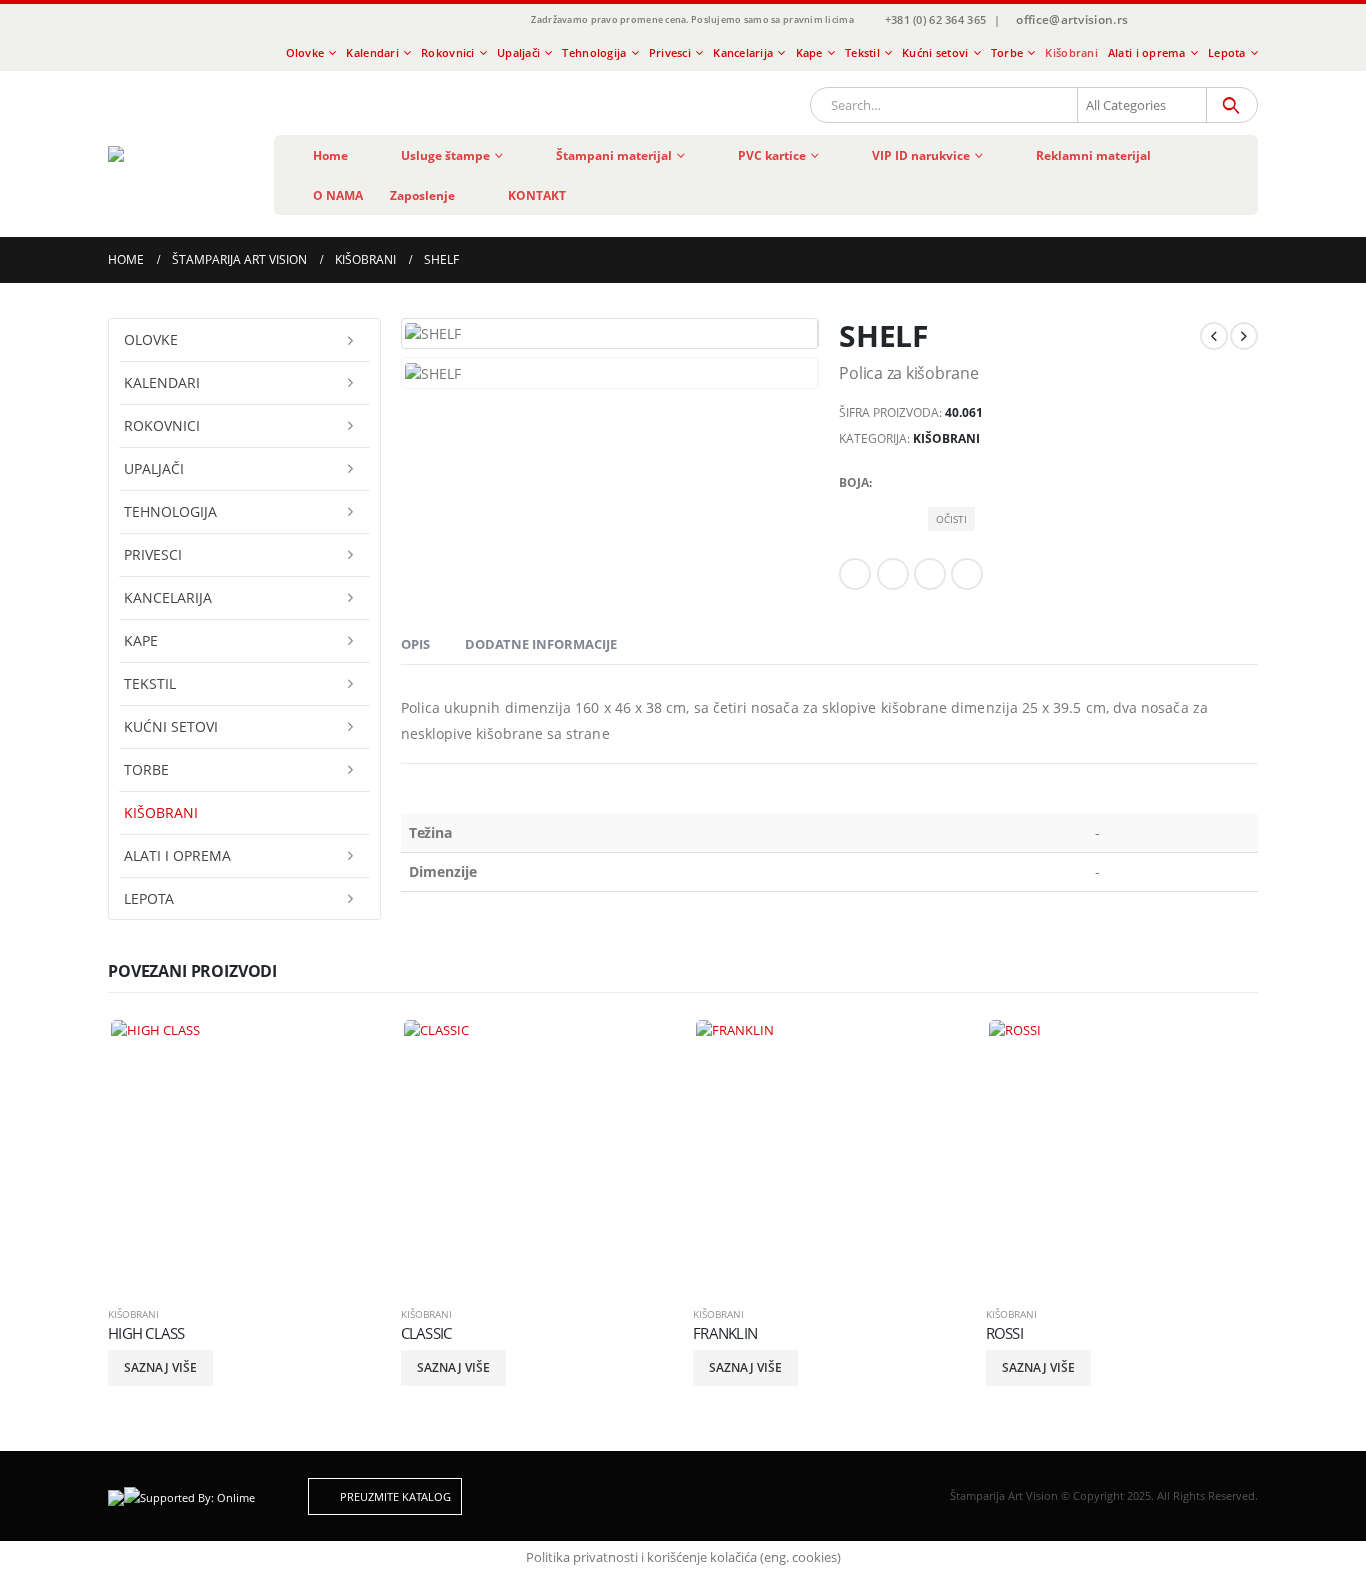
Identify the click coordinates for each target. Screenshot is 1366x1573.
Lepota (1227, 52)
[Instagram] (1185, 21)
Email (967, 574)
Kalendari (372, 52)
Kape (809, 52)
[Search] (1230, 105)
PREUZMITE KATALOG (394, 1496)
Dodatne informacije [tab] (541, 644)
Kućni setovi (935, 52)
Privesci (670, 52)
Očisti (951, 519)
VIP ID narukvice (921, 155)
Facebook (855, 574)
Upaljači (518, 52)
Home (330, 155)
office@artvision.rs (1072, 19)
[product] (244, 1153)
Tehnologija (594, 52)
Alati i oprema (1147, 52)
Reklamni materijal (1093, 155)
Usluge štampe (445, 155)
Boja (854, 482)
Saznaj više (160, 1367)
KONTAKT (537, 195)
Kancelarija (743, 52)
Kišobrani (1071, 52)
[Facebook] (1151, 21)
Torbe (1007, 52)
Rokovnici (447, 52)
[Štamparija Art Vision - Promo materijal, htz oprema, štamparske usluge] (175, 154)
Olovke (305, 52)
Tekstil (862, 52)
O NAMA (338, 195)
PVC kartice (772, 155)
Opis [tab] (415, 644)
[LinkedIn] (1218, 21)
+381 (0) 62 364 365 (935, 19)
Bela (942, 483)
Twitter (893, 574)
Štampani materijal (614, 155)
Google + (930, 574)
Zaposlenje (422, 195)
